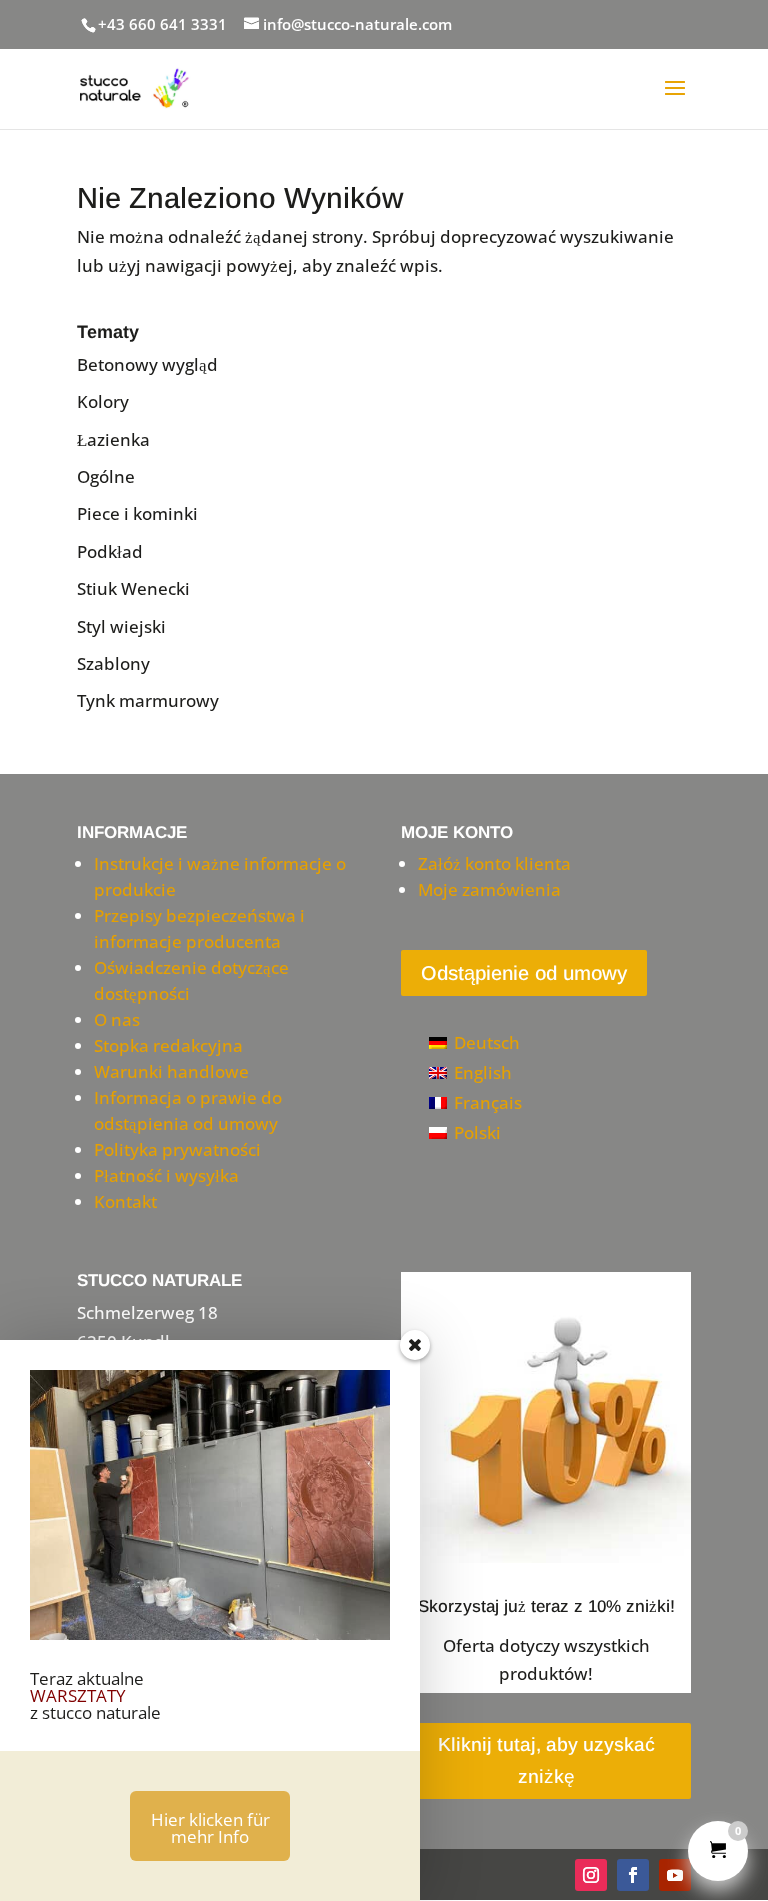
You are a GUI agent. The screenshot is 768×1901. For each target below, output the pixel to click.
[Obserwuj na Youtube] (675, 1875)
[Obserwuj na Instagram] (591, 1875)
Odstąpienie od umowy (524, 973)
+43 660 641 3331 (162, 24)
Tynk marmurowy (148, 700)
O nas (117, 1019)
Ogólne (106, 476)
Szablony (113, 663)
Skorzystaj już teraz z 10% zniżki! (546, 1606)
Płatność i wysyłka (166, 1175)
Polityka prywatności (177, 1149)
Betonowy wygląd (147, 364)
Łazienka (113, 439)
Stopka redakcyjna (168, 1045)
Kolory (103, 401)
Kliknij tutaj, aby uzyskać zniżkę (546, 1760)
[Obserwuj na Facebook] (633, 1875)
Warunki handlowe (171, 1071)
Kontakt (125, 1201)
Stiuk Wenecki (133, 588)
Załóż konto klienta (494, 863)
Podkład (110, 551)
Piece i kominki (137, 513)
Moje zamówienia (489, 889)
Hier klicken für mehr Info (210, 1828)
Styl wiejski (121, 626)
